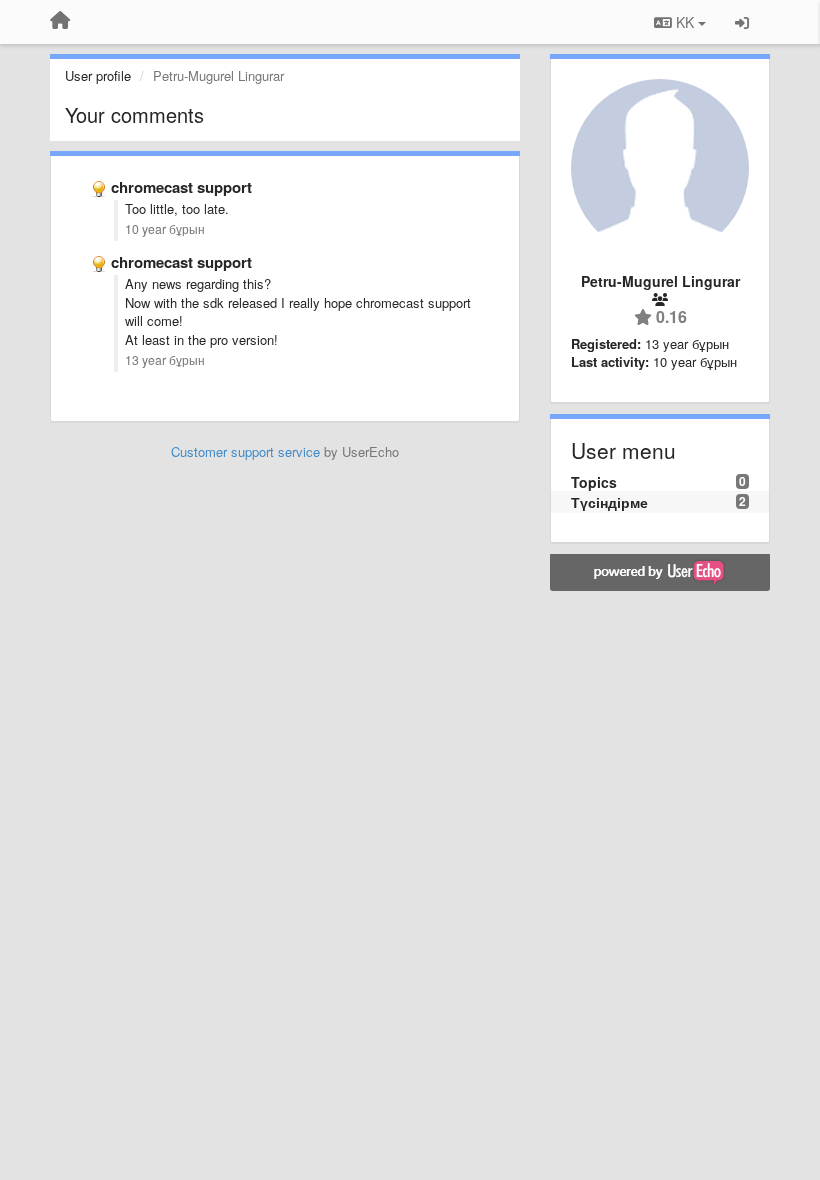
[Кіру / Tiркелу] (742, 22)
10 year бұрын (165, 229)
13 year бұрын (165, 360)
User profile (98, 75)
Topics (594, 482)
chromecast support (181, 187)
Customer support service (245, 451)
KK (685, 22)
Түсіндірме (609, 502)
